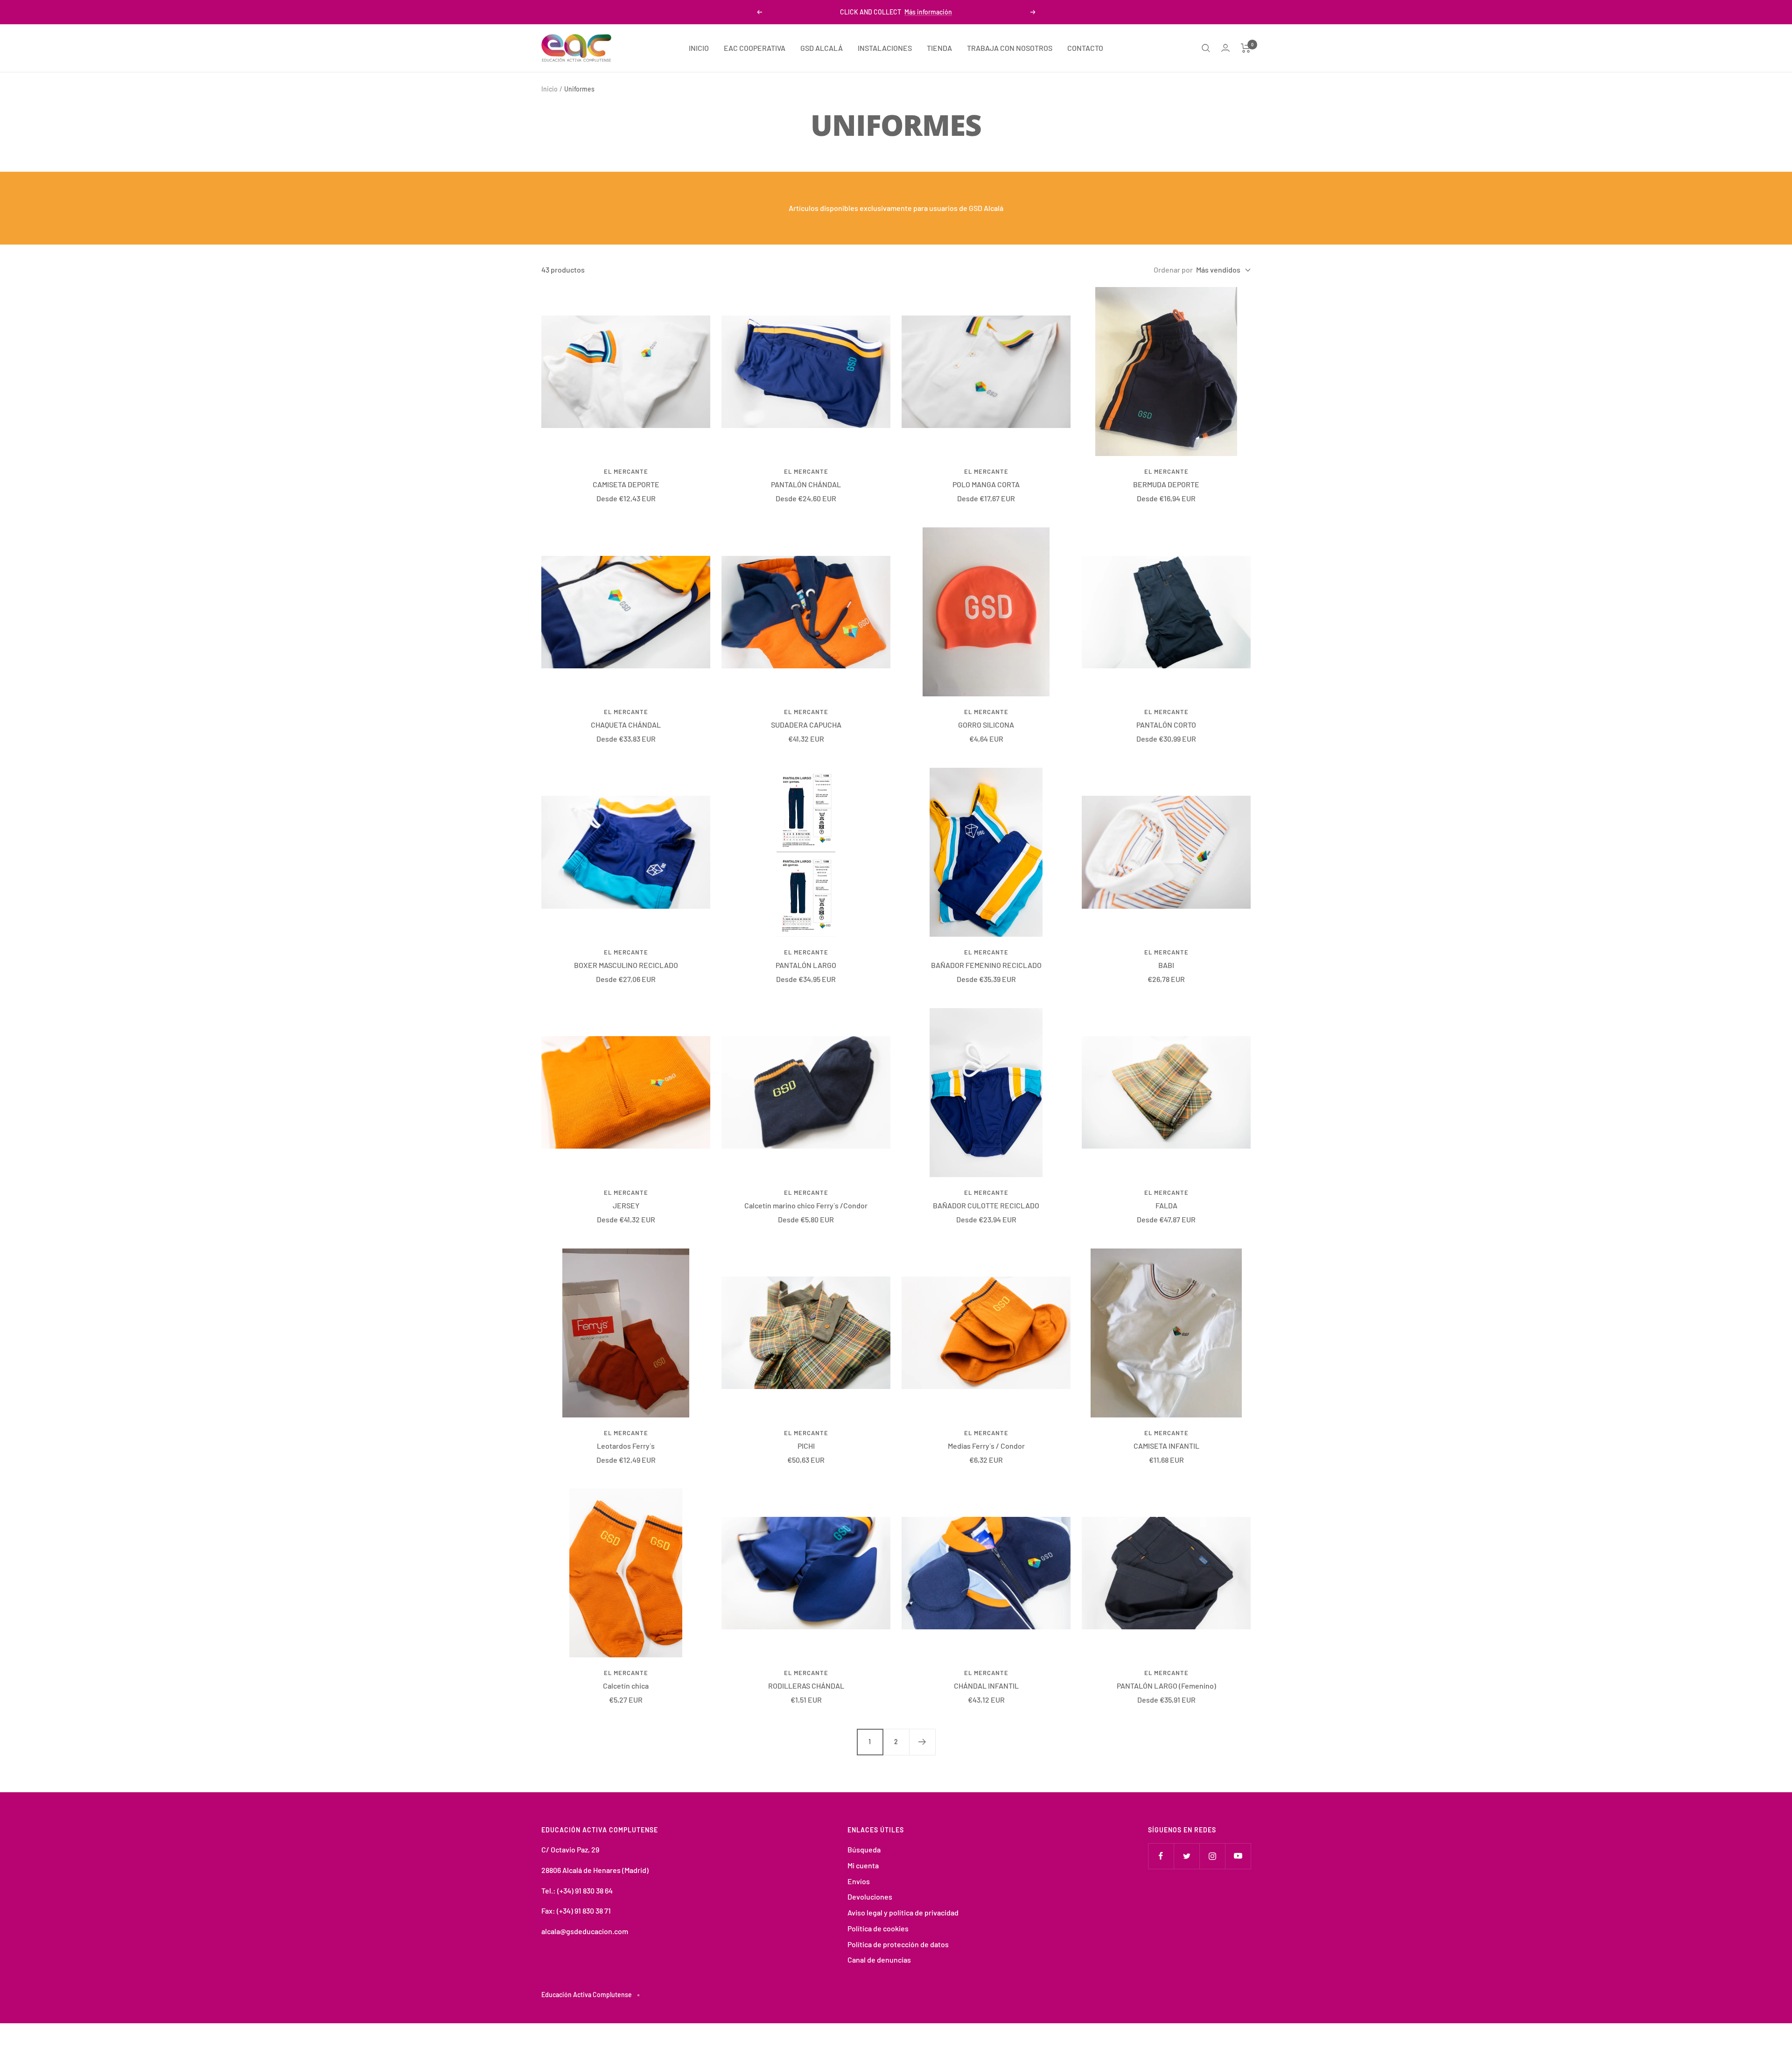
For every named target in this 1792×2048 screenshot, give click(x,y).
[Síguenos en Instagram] (1212, 1856)
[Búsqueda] (1206, 48)
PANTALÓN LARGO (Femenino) (1166, 1686)
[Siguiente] (922, 1742)
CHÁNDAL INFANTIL (986, 1686)
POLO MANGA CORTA (986, 484)
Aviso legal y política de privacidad (903, 1912)
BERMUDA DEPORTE (1166, 484)
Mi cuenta (863, 1865)
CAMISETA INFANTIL (1166, 1446)
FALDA (1166, 1205)
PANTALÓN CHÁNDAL (806, 484)
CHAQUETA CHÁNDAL (626, 725)
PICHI (806, 1446)
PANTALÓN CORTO (1166, 725)
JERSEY (626, 1205)
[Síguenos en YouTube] (1238, 1856)
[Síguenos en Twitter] (1186, 1856)
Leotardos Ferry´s (626, 1446)
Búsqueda (864, 1849)
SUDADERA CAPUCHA (806, 725)
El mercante (626, 471)
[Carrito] (1246, 48)
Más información (928, 12)
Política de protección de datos (898, 1944)
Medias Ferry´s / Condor (986, 1446)
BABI (1166, 965)
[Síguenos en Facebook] (1161, 1856)
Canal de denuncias (879, 1960)
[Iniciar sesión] (1225, 48)
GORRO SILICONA (986, 725)
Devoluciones (870, 1897)
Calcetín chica (626, 1686)
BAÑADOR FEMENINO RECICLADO (986, 965)
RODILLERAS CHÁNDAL (806, 1686)
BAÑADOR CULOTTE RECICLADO (986, 1205)
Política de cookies (878, 1928)
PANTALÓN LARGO (806, 965)
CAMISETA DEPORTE (626, 484)
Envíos (859, 1881)
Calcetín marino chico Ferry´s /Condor (806, 1205)
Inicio (549, 89)
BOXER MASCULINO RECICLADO (626, 965)
